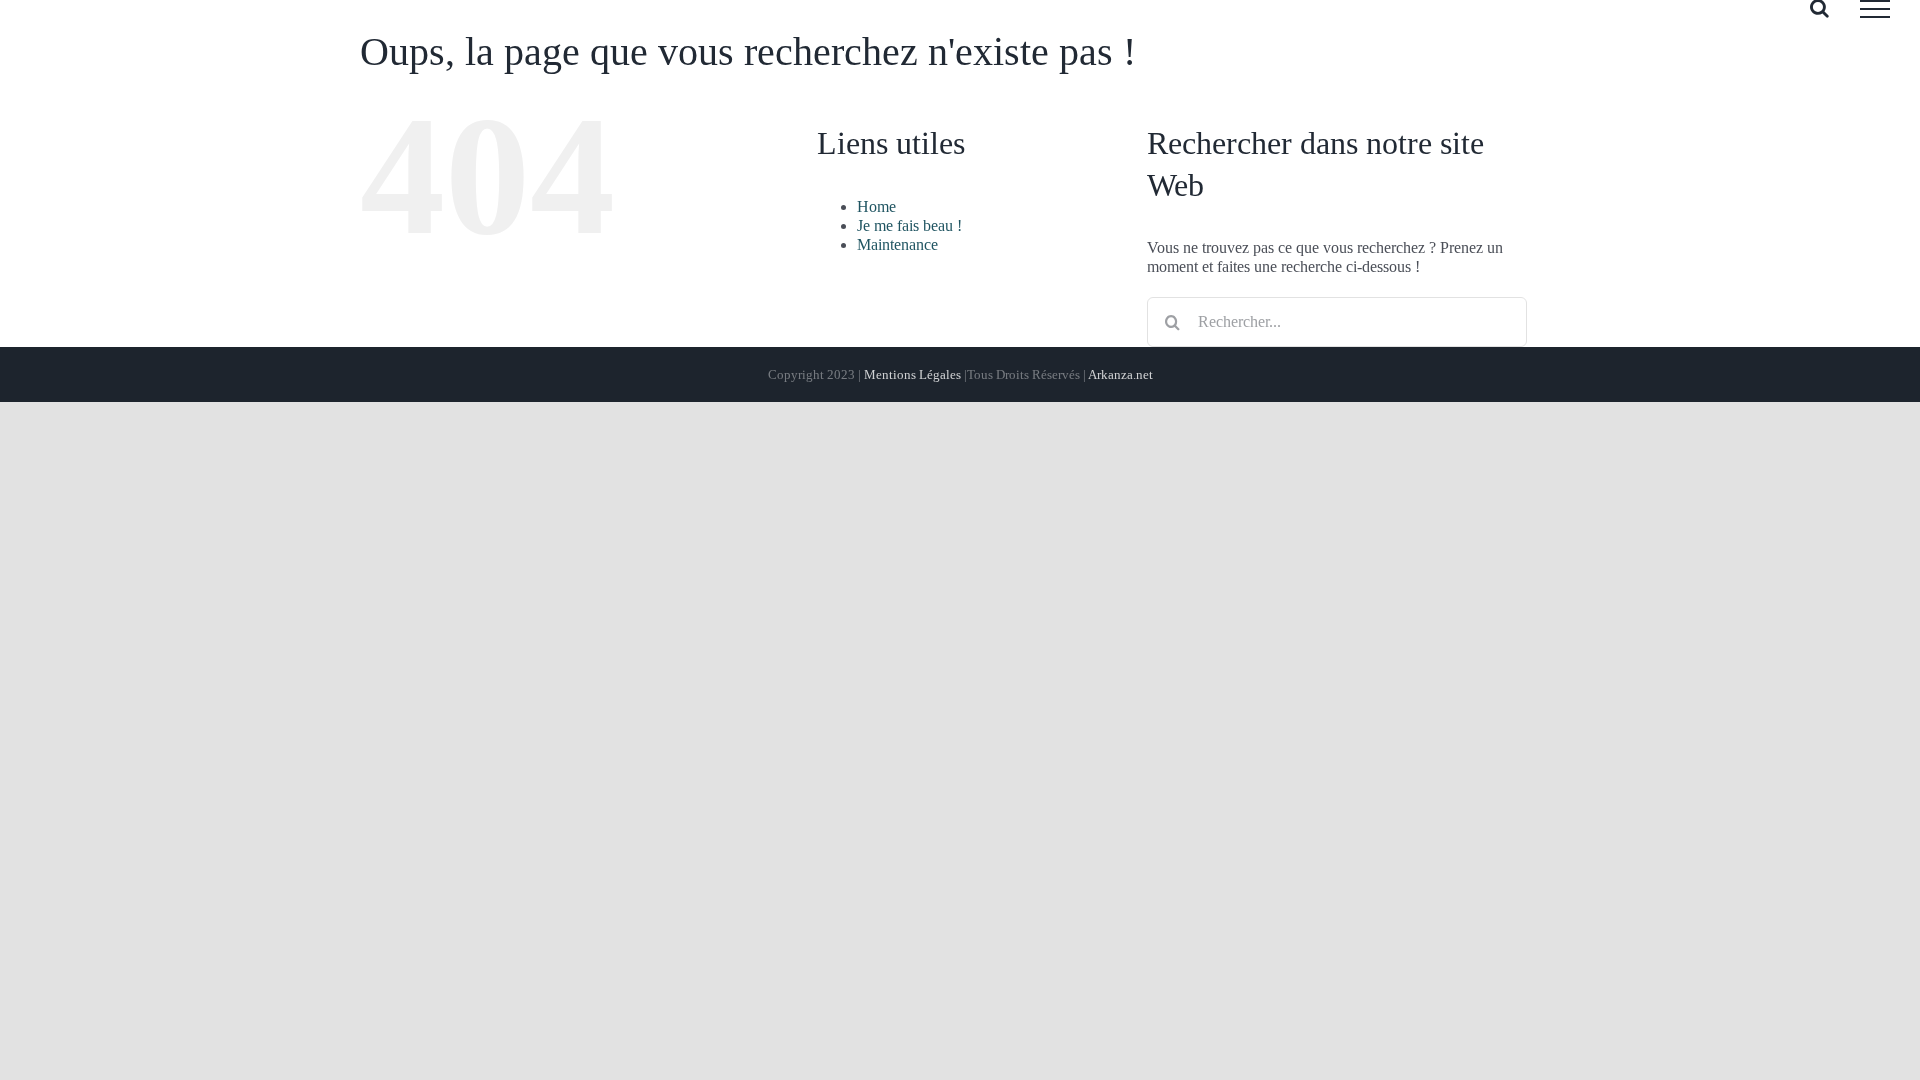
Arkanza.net (1120, 374)
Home (876, 206)
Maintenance (897, 244)
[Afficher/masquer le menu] (1875, 9)
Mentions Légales (912, 374)
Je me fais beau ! (909, 225)
